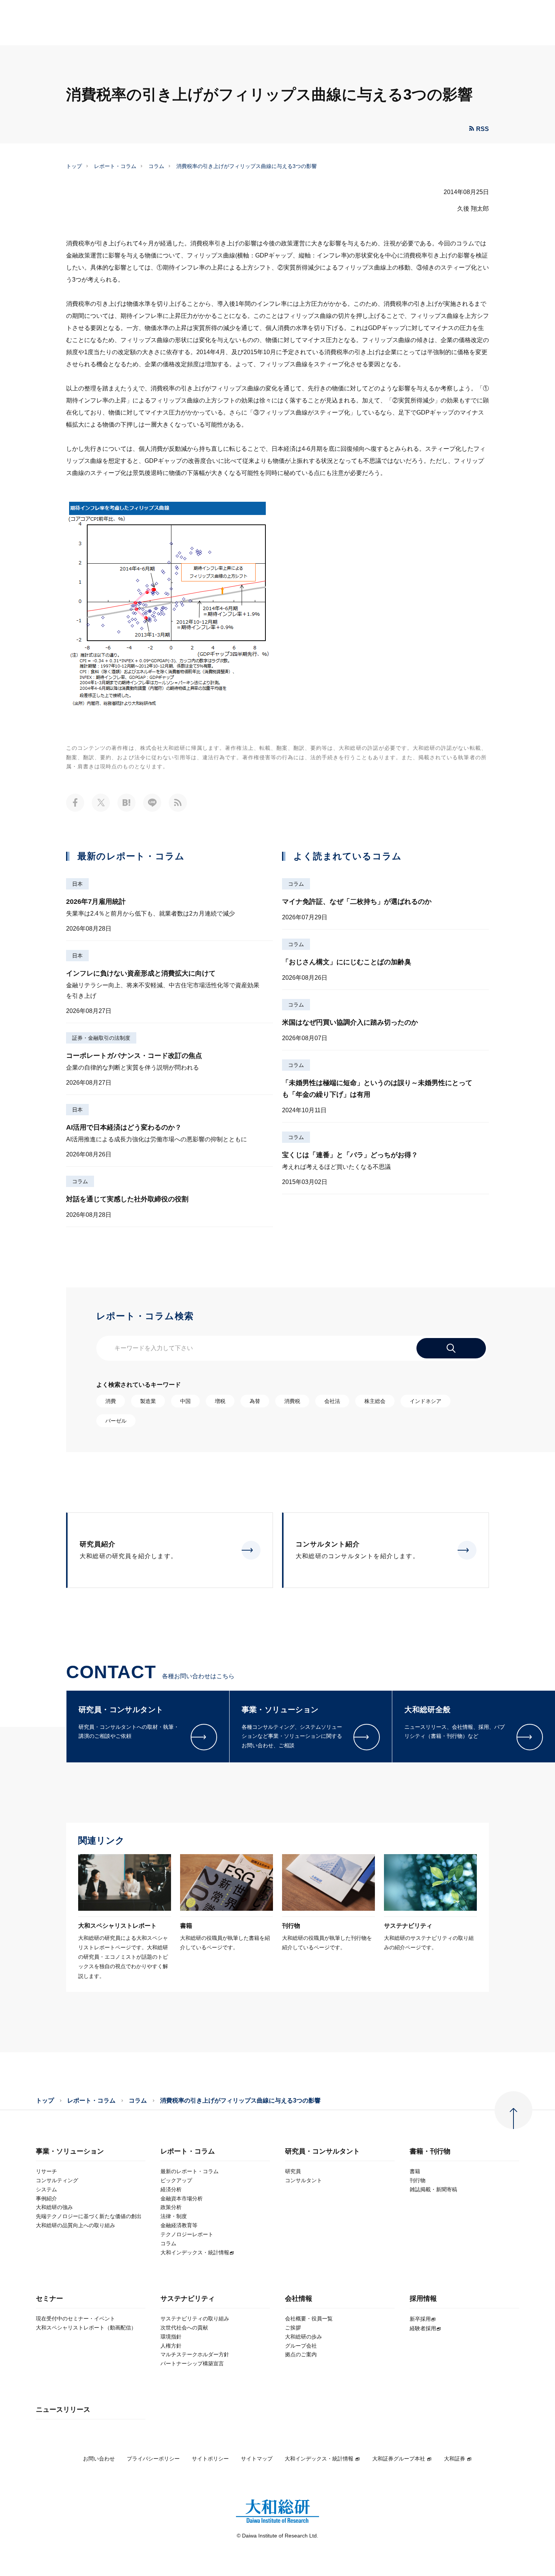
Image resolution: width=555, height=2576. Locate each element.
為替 (255, 1401)
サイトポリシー (210, 2459)
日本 (77, 884)
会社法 (332, 1401)
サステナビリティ (188, 2299)
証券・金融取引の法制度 (101, 1038)
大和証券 (455, 2459)
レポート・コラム (115, 166)
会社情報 (299, 2299)
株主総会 (375, 1401)
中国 (185, 1401)
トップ (74, 166)
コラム (156, 166)
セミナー (49, 2299)
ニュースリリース (63, 2410)
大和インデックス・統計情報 (319, 2459)
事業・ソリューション (70, 2151)
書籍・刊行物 (430, 2151)
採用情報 (423, 2299)
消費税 (292, 1401)
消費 (111, 1401)
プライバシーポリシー (153, 2459)
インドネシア (425, 1401)
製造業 (148, 1401)
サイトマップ (257, 2459)
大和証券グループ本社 (399, 2459)
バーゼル (116, 1421)
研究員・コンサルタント (322, 2151)
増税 (220, 1401)
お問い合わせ (99, 2459)
